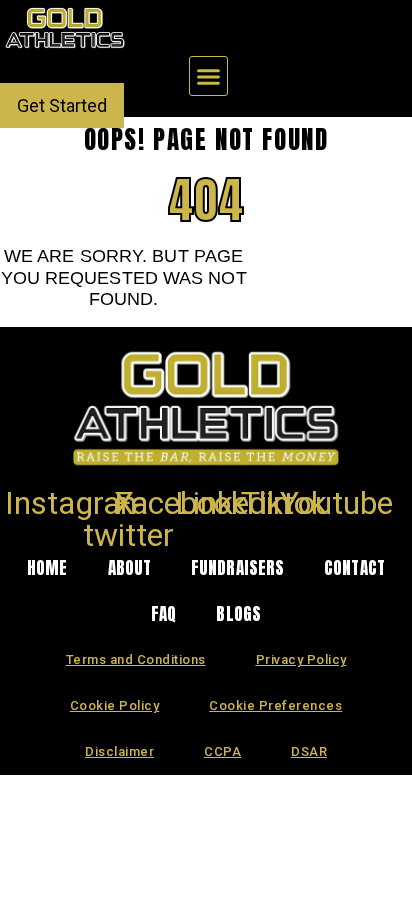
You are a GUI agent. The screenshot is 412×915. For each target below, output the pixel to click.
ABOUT (130, 568)
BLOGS (238, 614)
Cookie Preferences (275, 705)
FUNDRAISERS (237, 568)
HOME (47, 568)
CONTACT (354, 568)
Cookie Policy (115, 705)
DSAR (309, 751)
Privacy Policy (301, 659)
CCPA (222, 751)
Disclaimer (119, 751)
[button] (209, 76)
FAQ (163, 614)
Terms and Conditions (136, 659)
